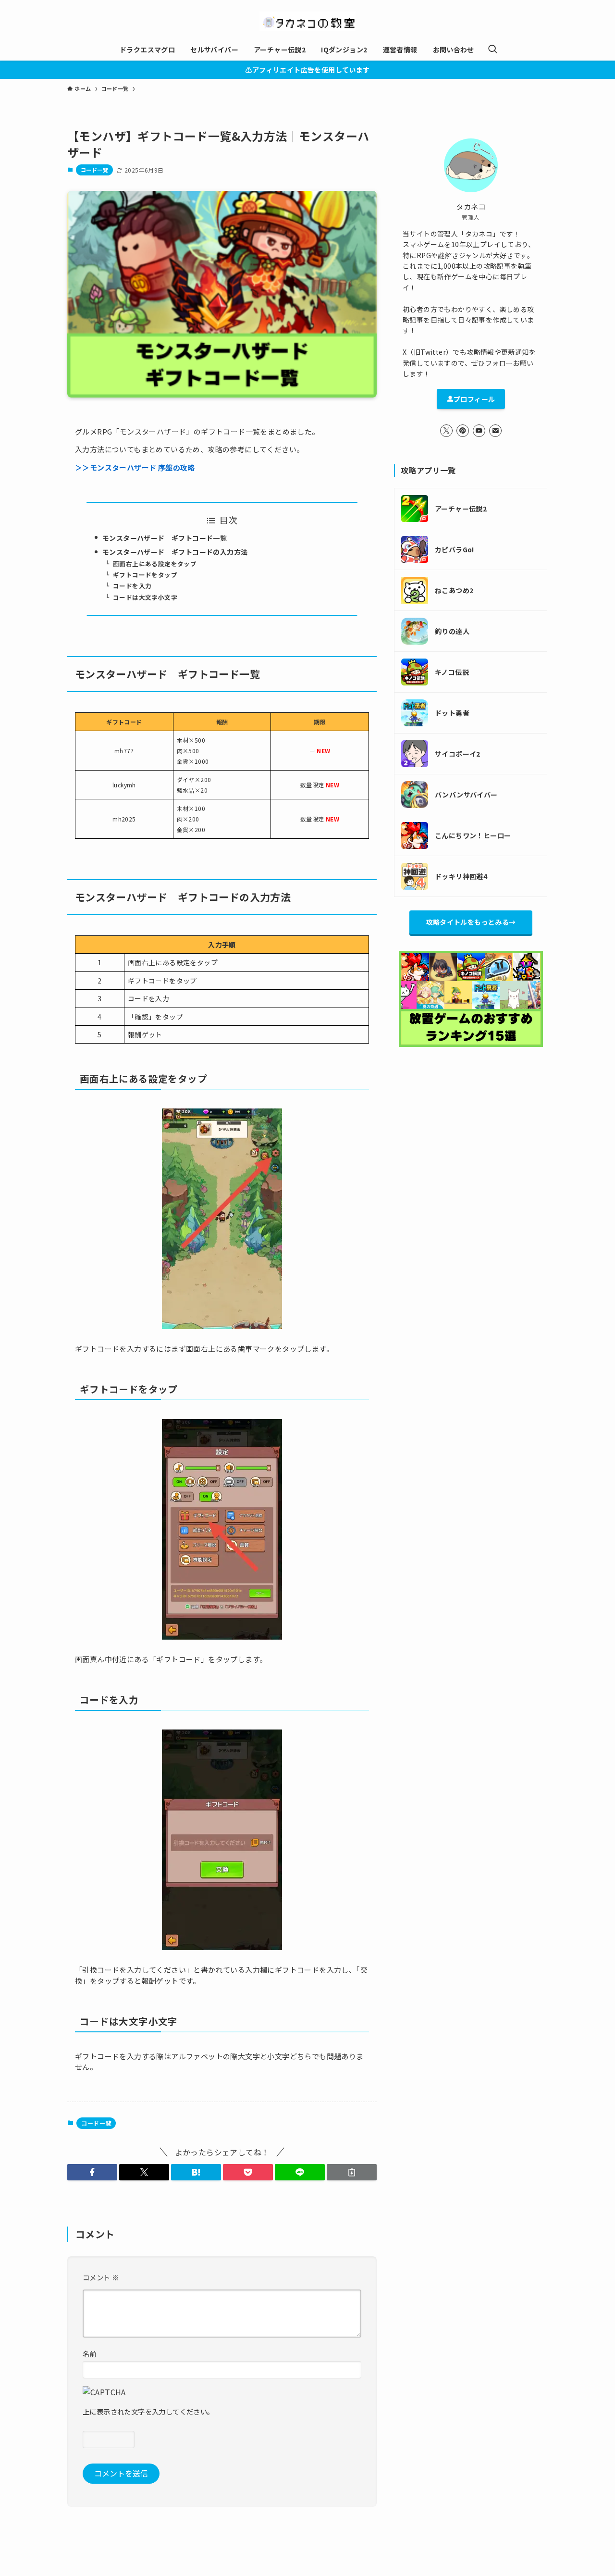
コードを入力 (132, 586)
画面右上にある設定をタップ (155, 564)
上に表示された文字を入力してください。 (148, 2411)
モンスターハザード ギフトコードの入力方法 (175, 552)
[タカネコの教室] (307, 21)
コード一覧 (94, 170)
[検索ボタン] (492, 50)
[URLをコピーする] (352, 2172)
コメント (101, 2277)
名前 (90, 2354)
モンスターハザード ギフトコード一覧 (165, 538)
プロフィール (474, 399)
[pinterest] (463, 431)
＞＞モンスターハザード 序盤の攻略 (135, 467)
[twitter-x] (446, 431)
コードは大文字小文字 (145, 597)
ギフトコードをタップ (145, 575)
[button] (92, 2172)
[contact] (495, 431)
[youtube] (479, 431)
